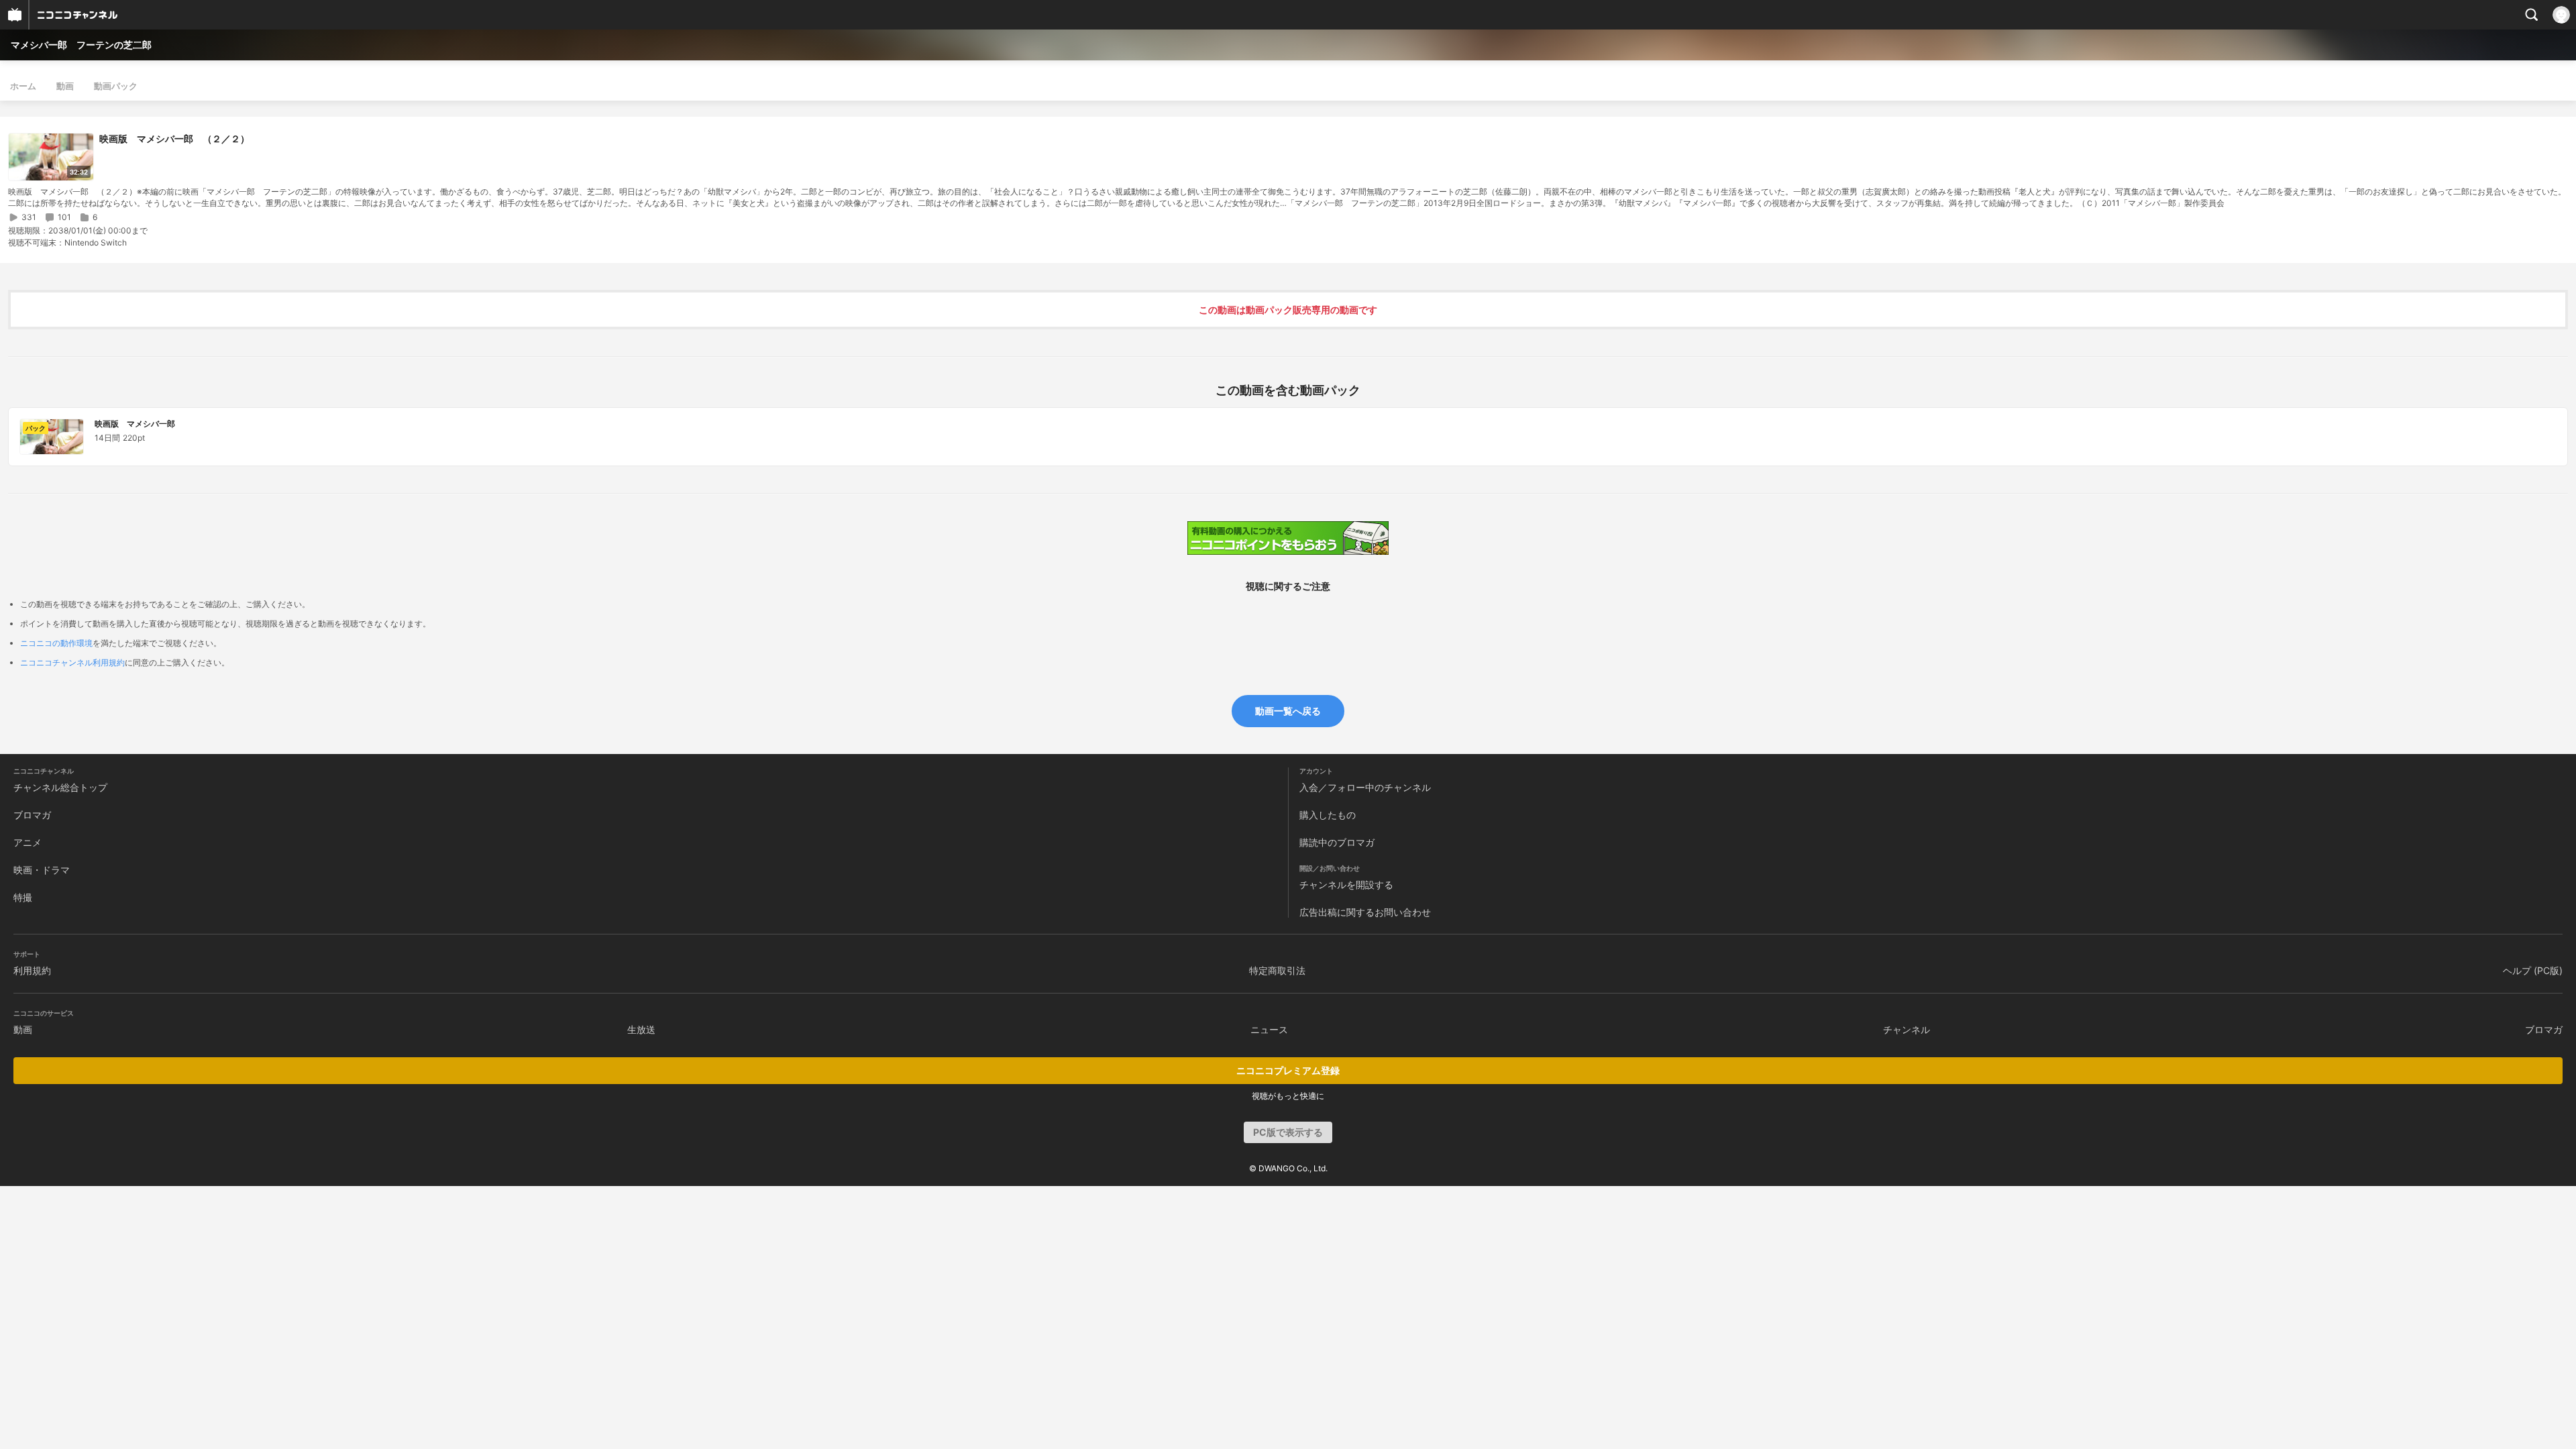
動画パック (116, 86)
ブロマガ (32, 815)
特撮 (23, 897)
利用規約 (32, 970)
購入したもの (1328, 815)
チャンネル (1907, 1029)
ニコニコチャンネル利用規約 (72, 662)
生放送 (641, 1029)
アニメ (28, 842)
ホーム (23, 86)
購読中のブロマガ (1337, 842)
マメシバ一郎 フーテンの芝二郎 (81, 45)
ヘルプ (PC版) (2533, 970)
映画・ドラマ (42, 870)
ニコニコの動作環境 (56, 643)
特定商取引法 (1277, 970)
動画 (65, 86)
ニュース (1269, 1029)
